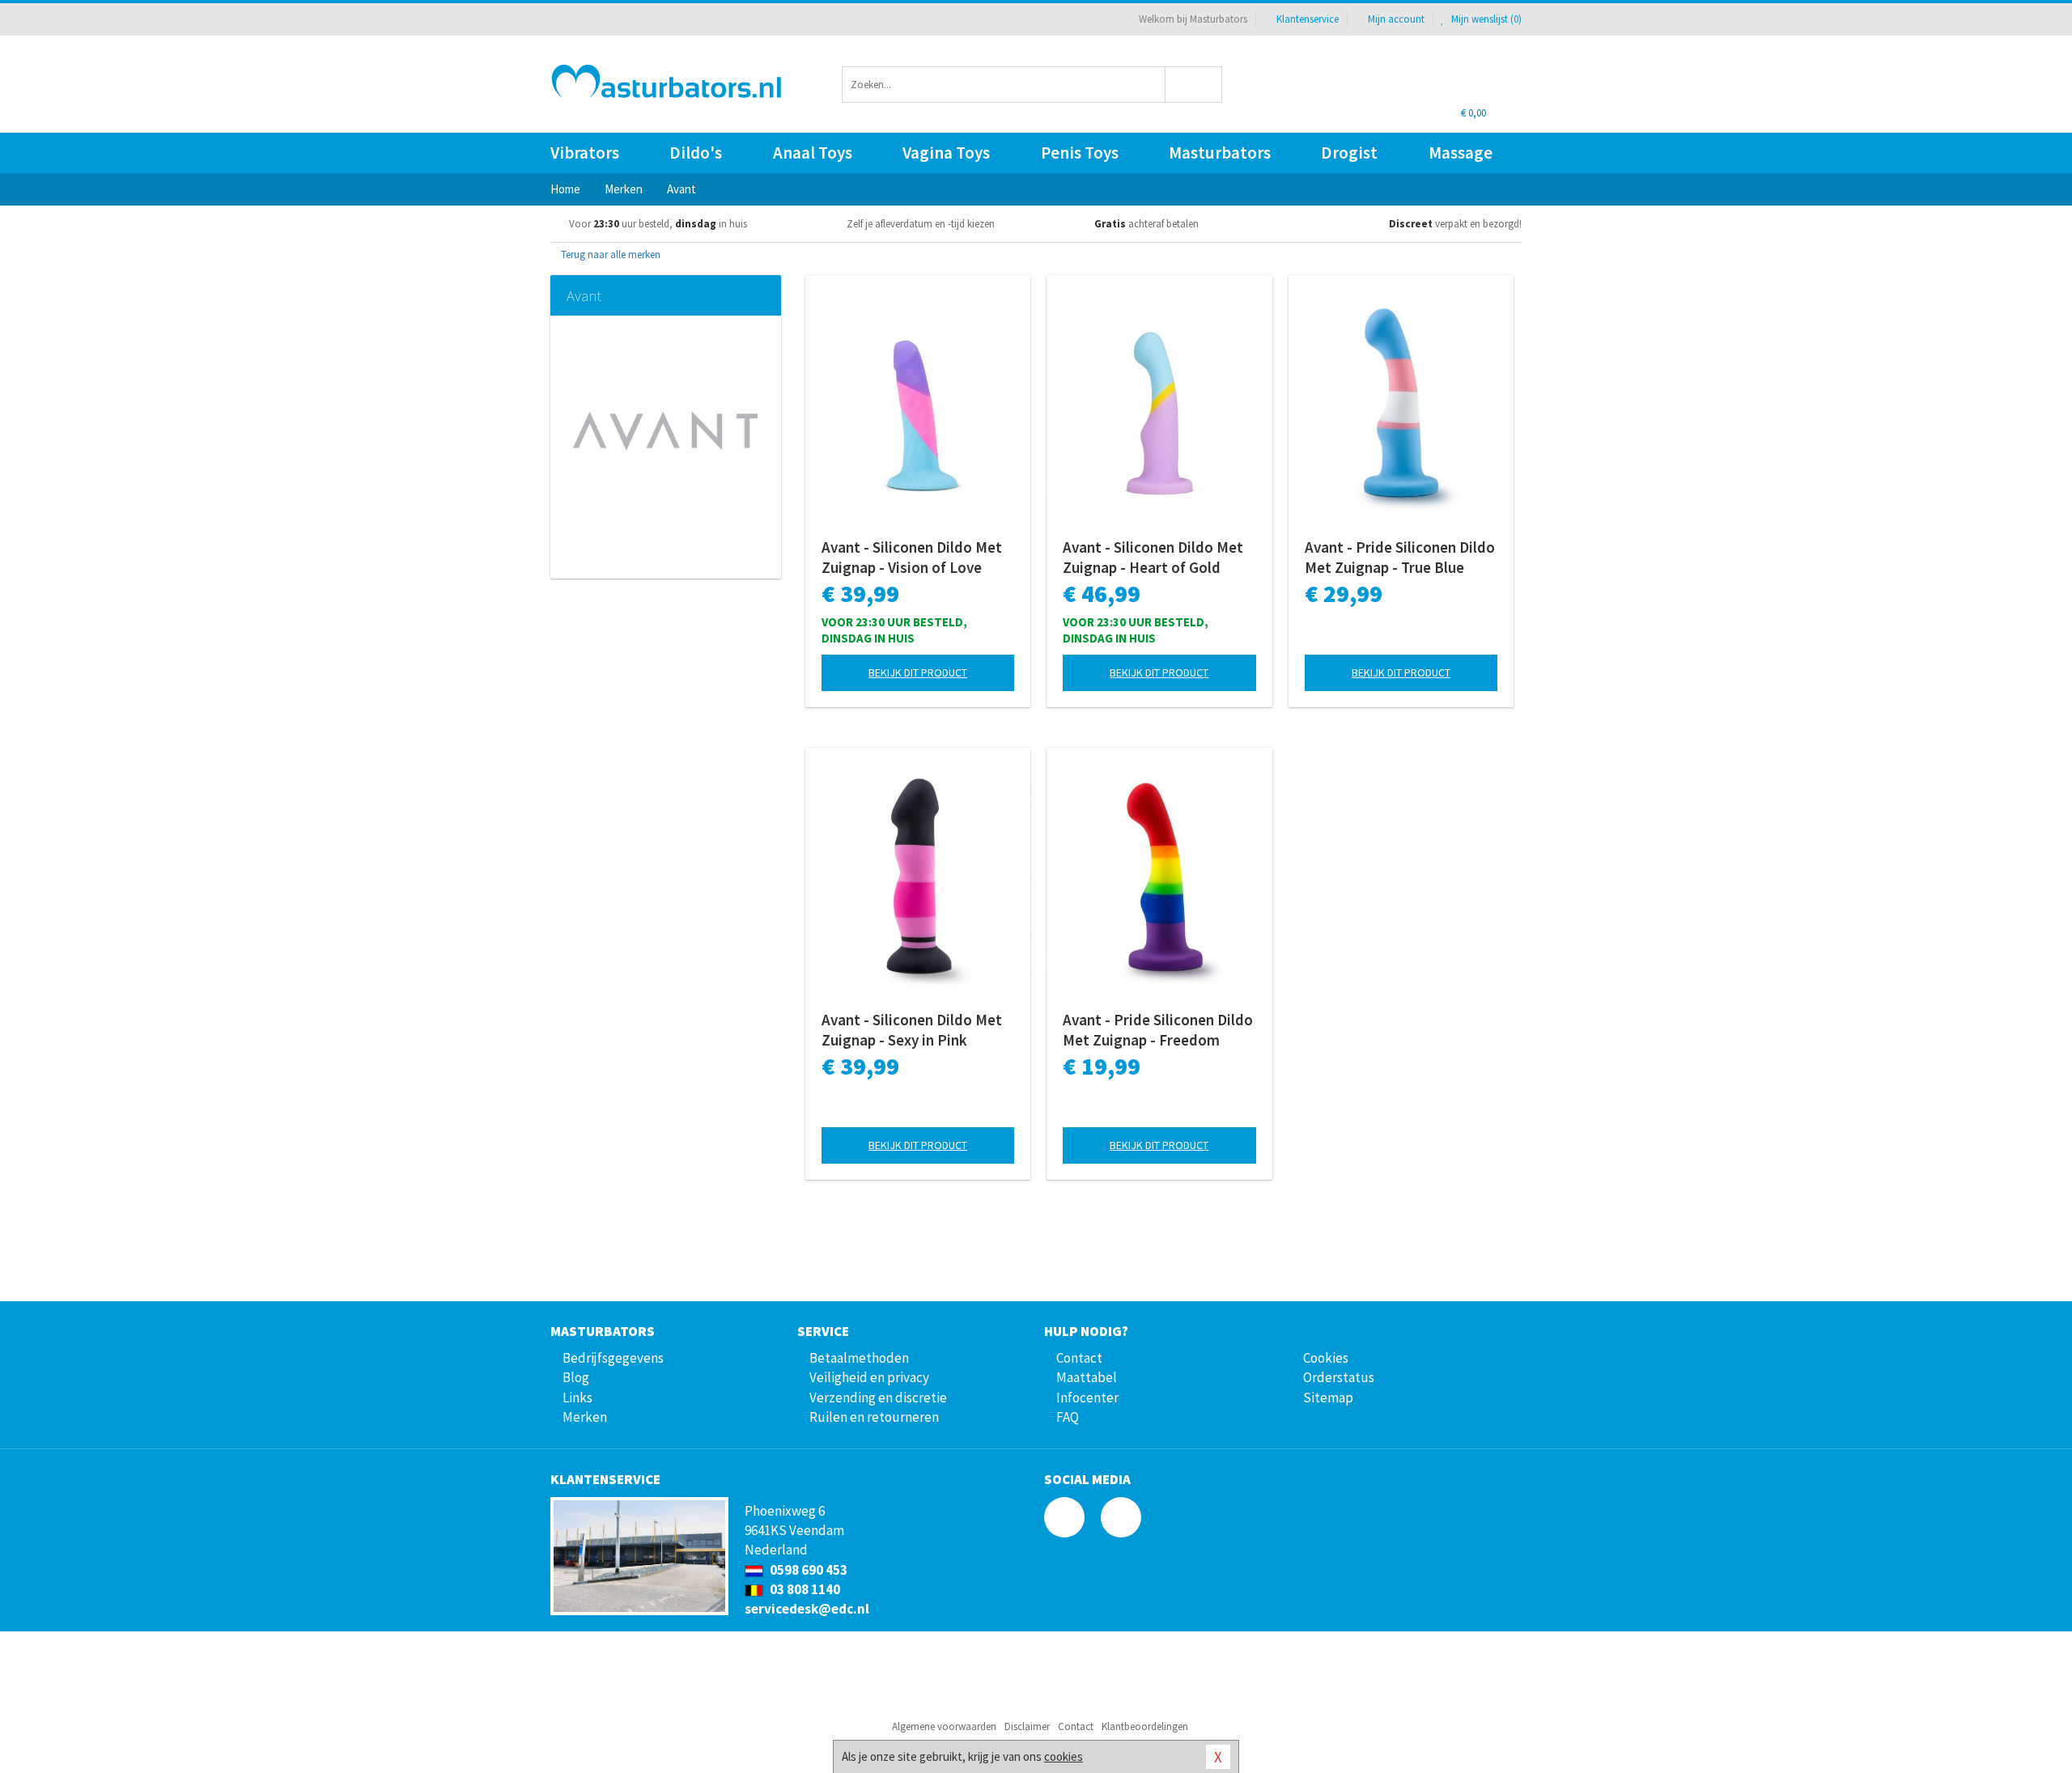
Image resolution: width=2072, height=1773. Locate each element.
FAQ (1068, 1417)
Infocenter (1087, 1398)
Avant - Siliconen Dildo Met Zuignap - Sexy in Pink (912, 1030)
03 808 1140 (804, 1589)
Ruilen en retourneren (874, 1417)
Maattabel (1087, 1377)
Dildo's (696, 153)
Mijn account (1396, 19)
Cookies (1326, 1358)
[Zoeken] (1194, 85)
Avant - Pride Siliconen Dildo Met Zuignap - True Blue (1400, 557)
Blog (576, 1377)
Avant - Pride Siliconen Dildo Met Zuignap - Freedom (1158, 1030)
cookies (1064, 1756)
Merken (585, 1417)
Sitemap (1328, 1398)
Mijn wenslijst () (1485, 19)
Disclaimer (1027, 1726)
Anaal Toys (813, 153)
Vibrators (585, 153)
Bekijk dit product (918, 672)
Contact (1079, 1358)
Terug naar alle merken (609, 254)
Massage (1461, 153)
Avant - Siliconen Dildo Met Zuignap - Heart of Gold (1153, 557)
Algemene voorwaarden (944, 1726)
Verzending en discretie (878, 1398)
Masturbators (1220, 153)
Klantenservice (1308, 19)
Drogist (1349, 153)
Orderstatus (1339, 1377)
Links (577, 1398)
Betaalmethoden (859, 1358)
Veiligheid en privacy (869, 1377)
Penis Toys (1080, 153)
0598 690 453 (807, 1570)
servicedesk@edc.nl (807, 1609)
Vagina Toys (946, 153)
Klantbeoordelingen (1145, 1726)
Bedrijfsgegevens (613, 1358)
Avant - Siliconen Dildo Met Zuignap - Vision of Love (912, 557)
